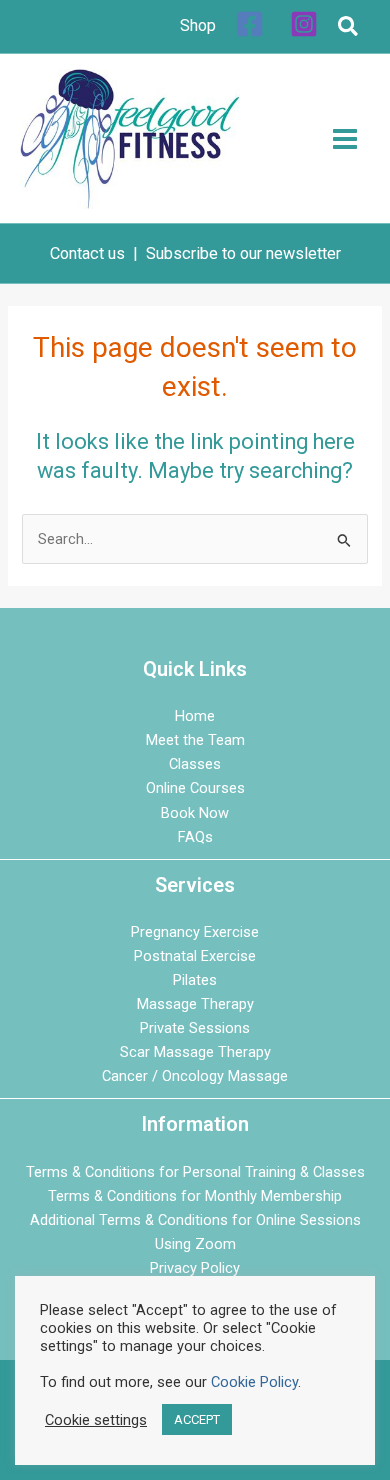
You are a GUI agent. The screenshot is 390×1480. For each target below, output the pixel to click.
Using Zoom (195, 1244)
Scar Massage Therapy (195, 1052)
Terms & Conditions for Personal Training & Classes (195, 1172)
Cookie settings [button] (96, 1420)
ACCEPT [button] (197, 1419)
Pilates (195, 980)
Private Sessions (195, 1028)
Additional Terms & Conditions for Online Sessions (195, 1220)
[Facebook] (250, 24)
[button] (349, 29)
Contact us (87, 253)
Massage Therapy (195, 1004)
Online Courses (195, 788)
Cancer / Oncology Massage (195, 1076)
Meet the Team (195, 740)
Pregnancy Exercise (195, 932)
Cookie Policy (254, 1382)
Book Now (195, 813)
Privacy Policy (195, 1268)
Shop (198, 25)
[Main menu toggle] (345, 139)
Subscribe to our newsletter (243, 253)
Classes (195, 764)
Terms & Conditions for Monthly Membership (195, 1196)
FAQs (195, 837)
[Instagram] (304, 24)
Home (195, 716)
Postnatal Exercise (195, 956)
